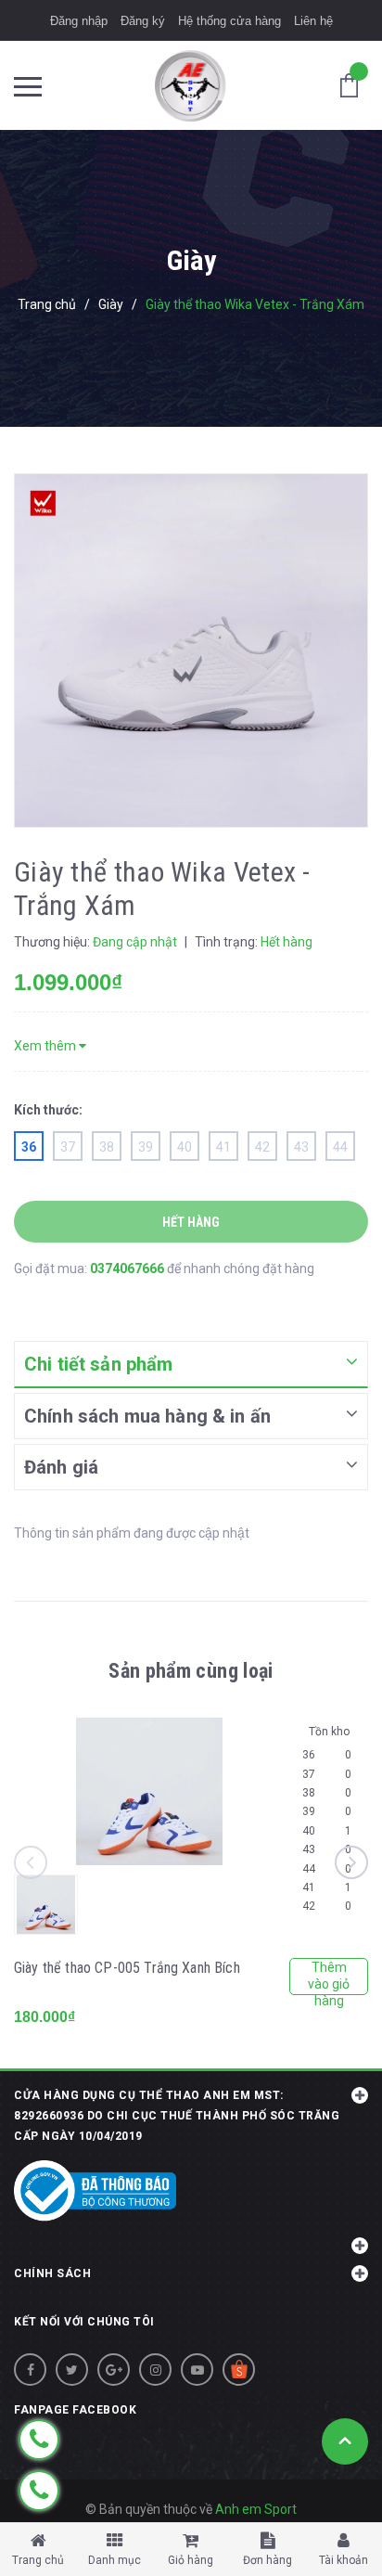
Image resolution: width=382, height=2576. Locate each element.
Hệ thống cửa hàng (229, 21)
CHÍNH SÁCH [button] (52, 2273)
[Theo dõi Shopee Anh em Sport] (239, 2370)
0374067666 (128, 1269)
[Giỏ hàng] (354, 84)
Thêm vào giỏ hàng (329, 1977)
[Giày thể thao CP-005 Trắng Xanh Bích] (149, 1791)
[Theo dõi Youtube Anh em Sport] (197, 2370)
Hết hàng (191, 1222)
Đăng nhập (79, 21)
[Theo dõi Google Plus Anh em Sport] (114, 2370)
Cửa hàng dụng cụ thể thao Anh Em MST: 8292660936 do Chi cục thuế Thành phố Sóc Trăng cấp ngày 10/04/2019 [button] (177, 2116)
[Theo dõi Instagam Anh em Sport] (155, 2370)
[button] (191, 2235)
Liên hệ (313, 21)
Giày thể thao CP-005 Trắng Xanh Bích (127, 1968)
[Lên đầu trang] (345, 2441)
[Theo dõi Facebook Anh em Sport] (30, 2370)
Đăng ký (143, 21)
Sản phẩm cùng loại (191, 1671)
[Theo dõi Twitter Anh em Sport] (72, 2370)
